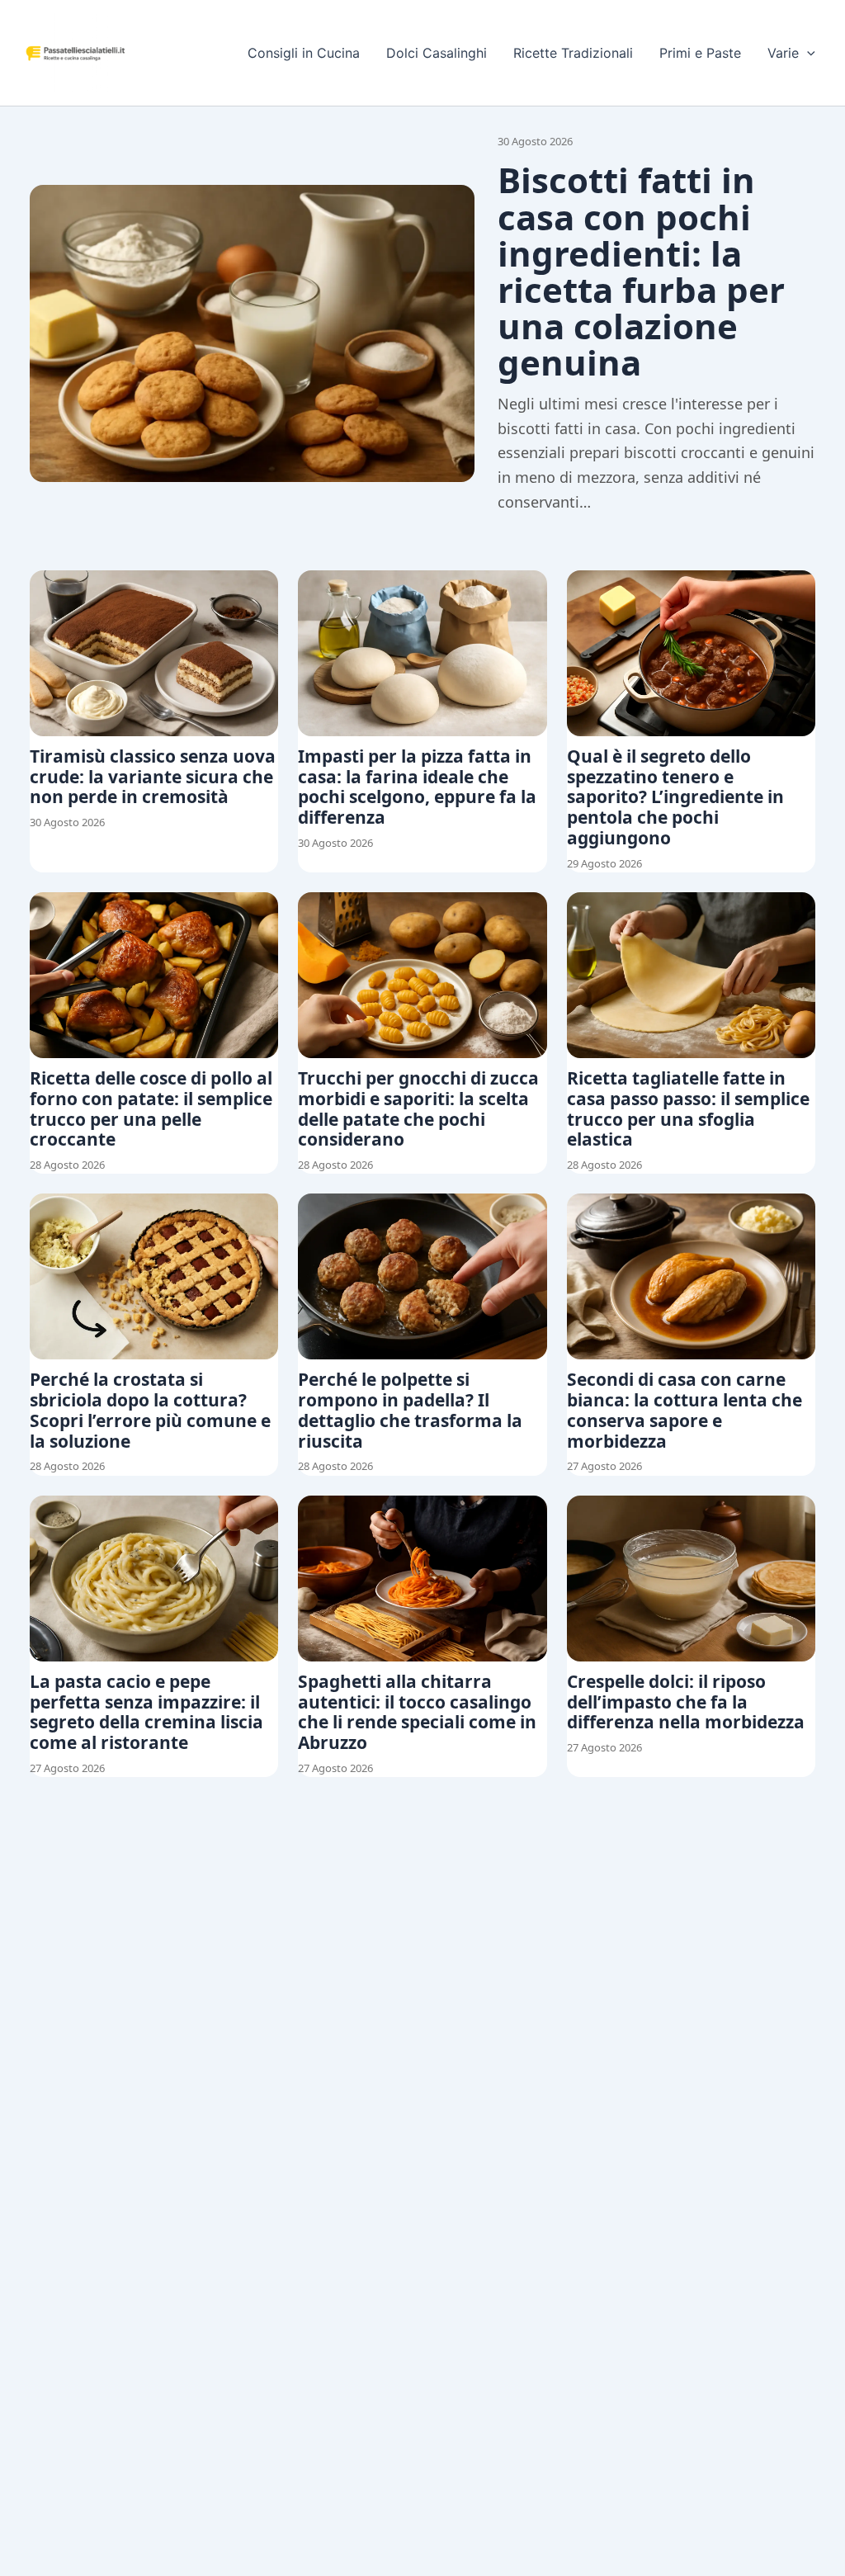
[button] (807, 53)
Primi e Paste (700, 53)
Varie (783, 53)
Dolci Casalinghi (437, 53)
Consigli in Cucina (304, 53)
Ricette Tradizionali (573, 53)
